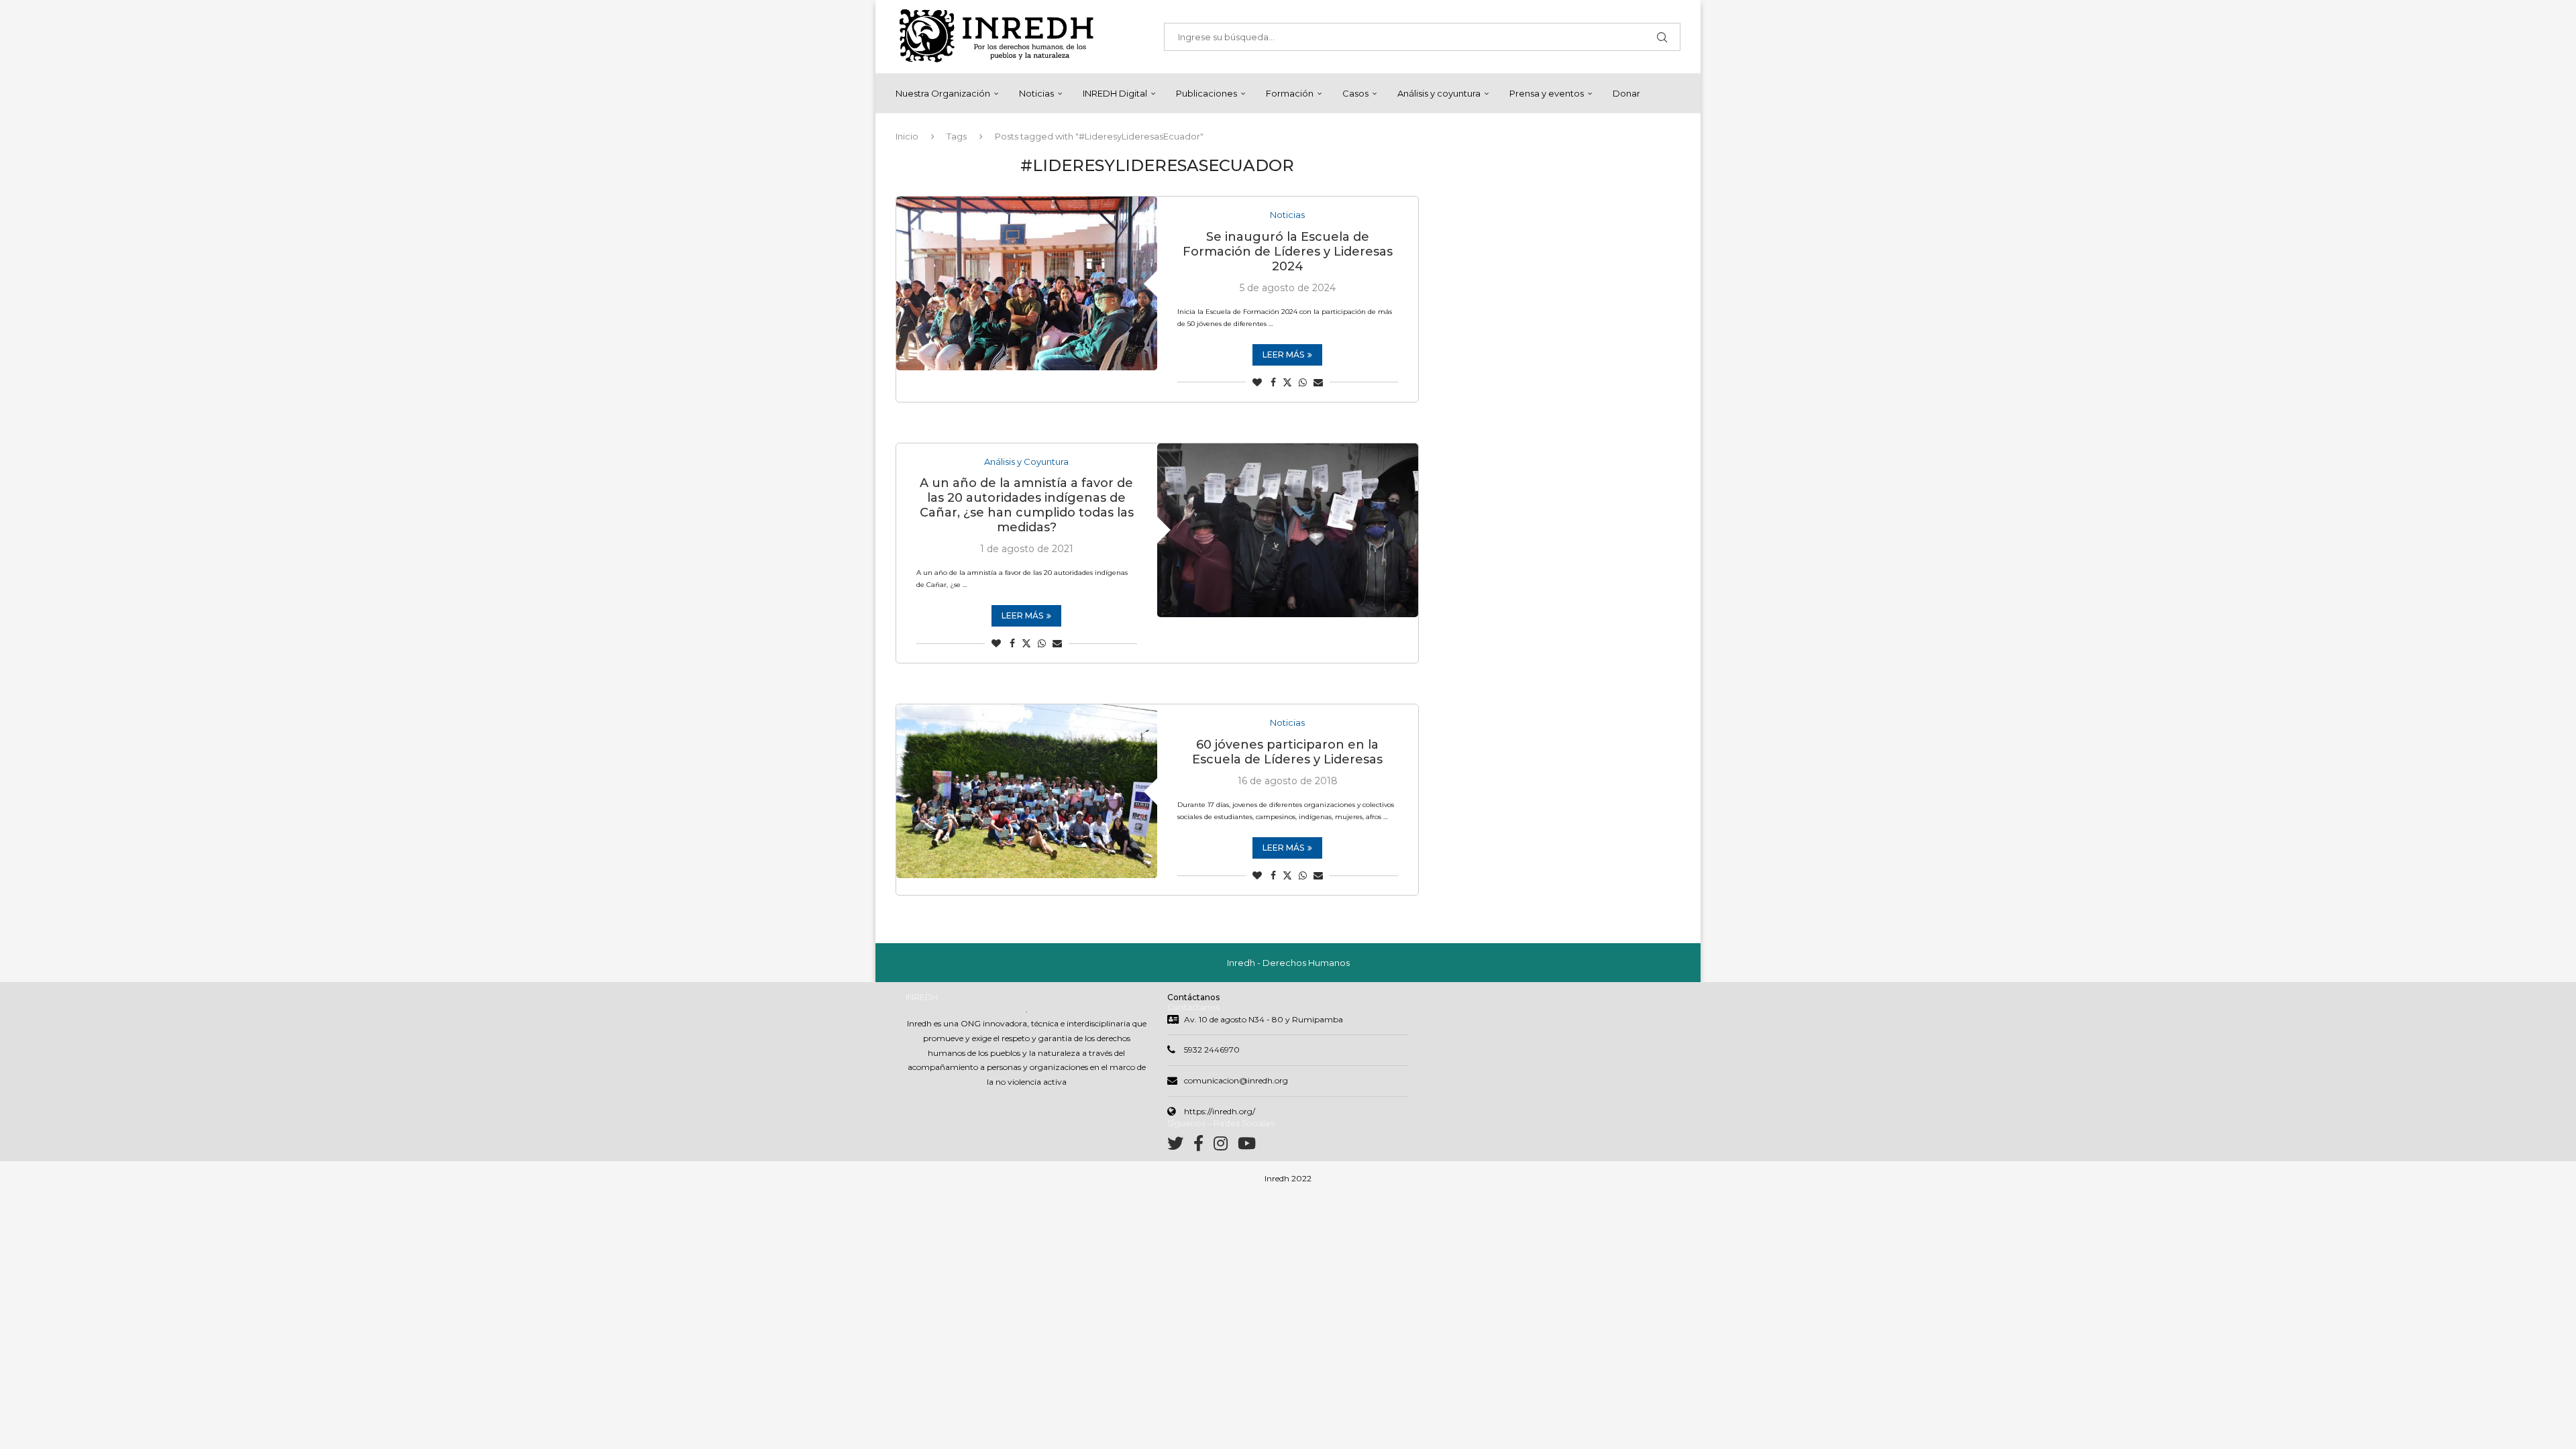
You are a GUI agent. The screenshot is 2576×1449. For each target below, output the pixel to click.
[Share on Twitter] (1287, 382)
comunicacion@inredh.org (1236, 1080)
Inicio (907, 136)
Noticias (1036, 93)
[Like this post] (1257, 382)
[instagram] (1226, 1146)
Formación (1290, 93)
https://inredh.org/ (1220, 1111)
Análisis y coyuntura (1439, 93)
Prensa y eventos (1547, 93)
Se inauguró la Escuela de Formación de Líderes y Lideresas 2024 (1288, 252)
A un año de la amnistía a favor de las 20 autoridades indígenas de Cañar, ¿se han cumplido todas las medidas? (1027, 505)
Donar (1626, 93)
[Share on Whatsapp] (1303, 382)
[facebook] (1203, 1146)
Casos (1355, 93)
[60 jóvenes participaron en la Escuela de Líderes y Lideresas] (1027, 791)
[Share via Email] (1318, 382)
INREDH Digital (1115, 93)
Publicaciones (1206, 93)
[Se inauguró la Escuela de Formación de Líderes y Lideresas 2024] (1027, 283)
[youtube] (1247, 1146)
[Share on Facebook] (1273, 382)
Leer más (1283, 355)
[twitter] (1180, 1146)
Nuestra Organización (943, 93)
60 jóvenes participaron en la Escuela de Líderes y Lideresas (1287, 752)
